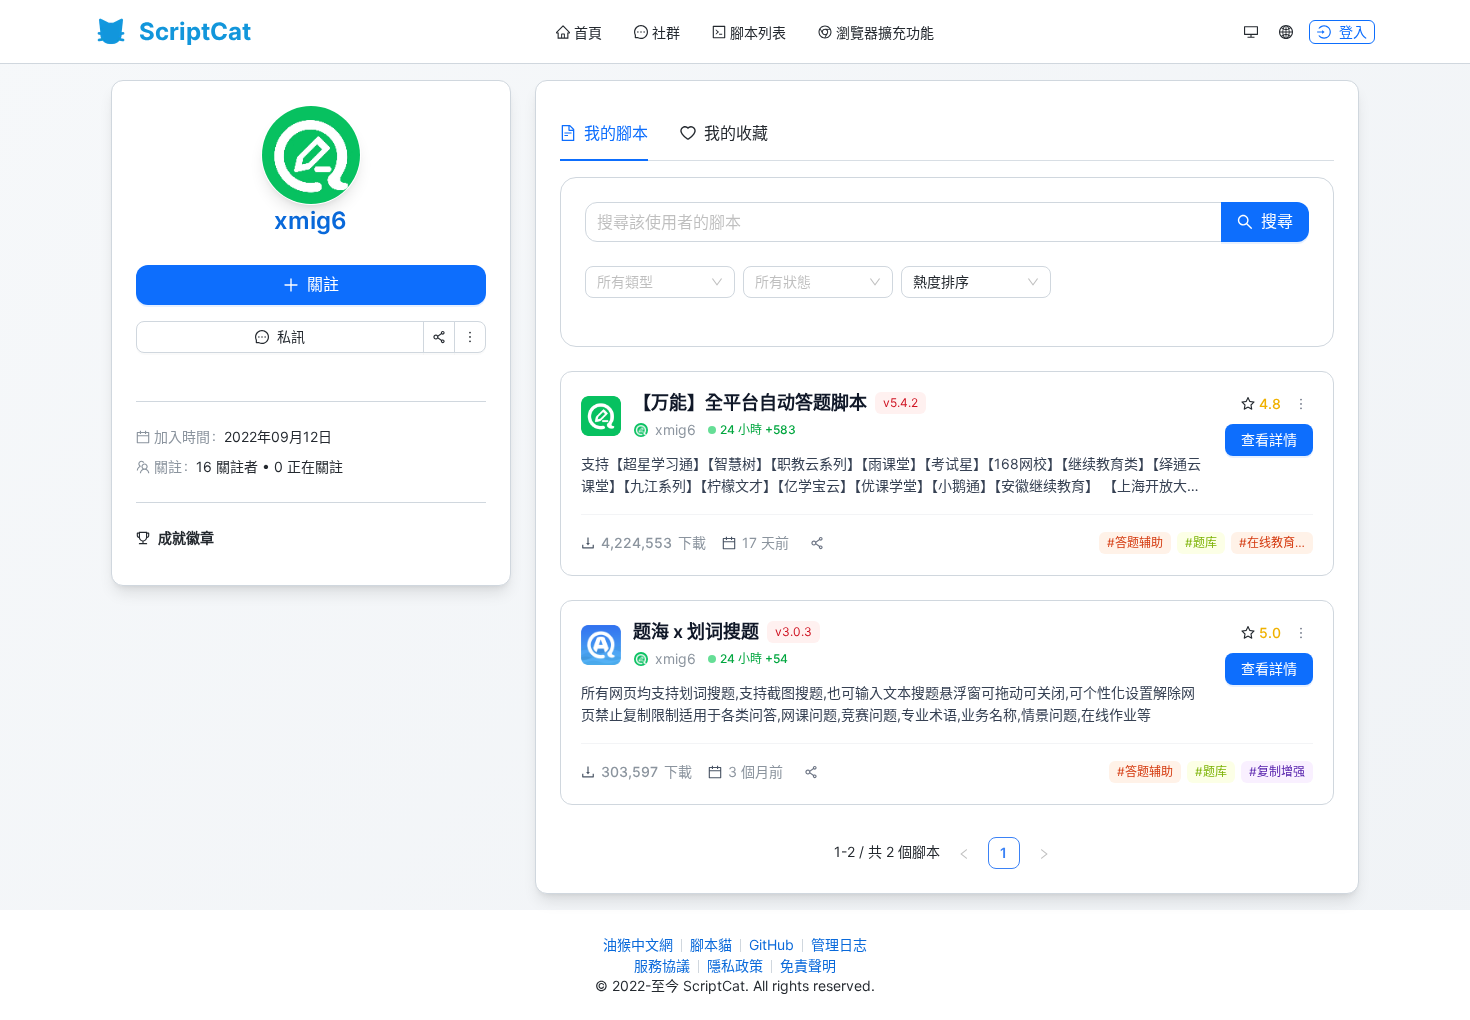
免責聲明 (808, 965)
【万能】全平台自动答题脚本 (750, 402)
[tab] (604, 133)
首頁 (588, 32)
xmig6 (310, 220)
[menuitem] (579, 33)
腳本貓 (711, 944)
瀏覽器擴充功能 (885, 32)
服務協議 (662, 965)
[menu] (745, 32)
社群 (666, 32)
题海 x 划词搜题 (696, 631)
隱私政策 (735, 965)
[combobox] (651, 282)
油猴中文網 (638, 944)
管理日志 (839, 944)
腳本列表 (758, 32)
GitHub (771, 944)
